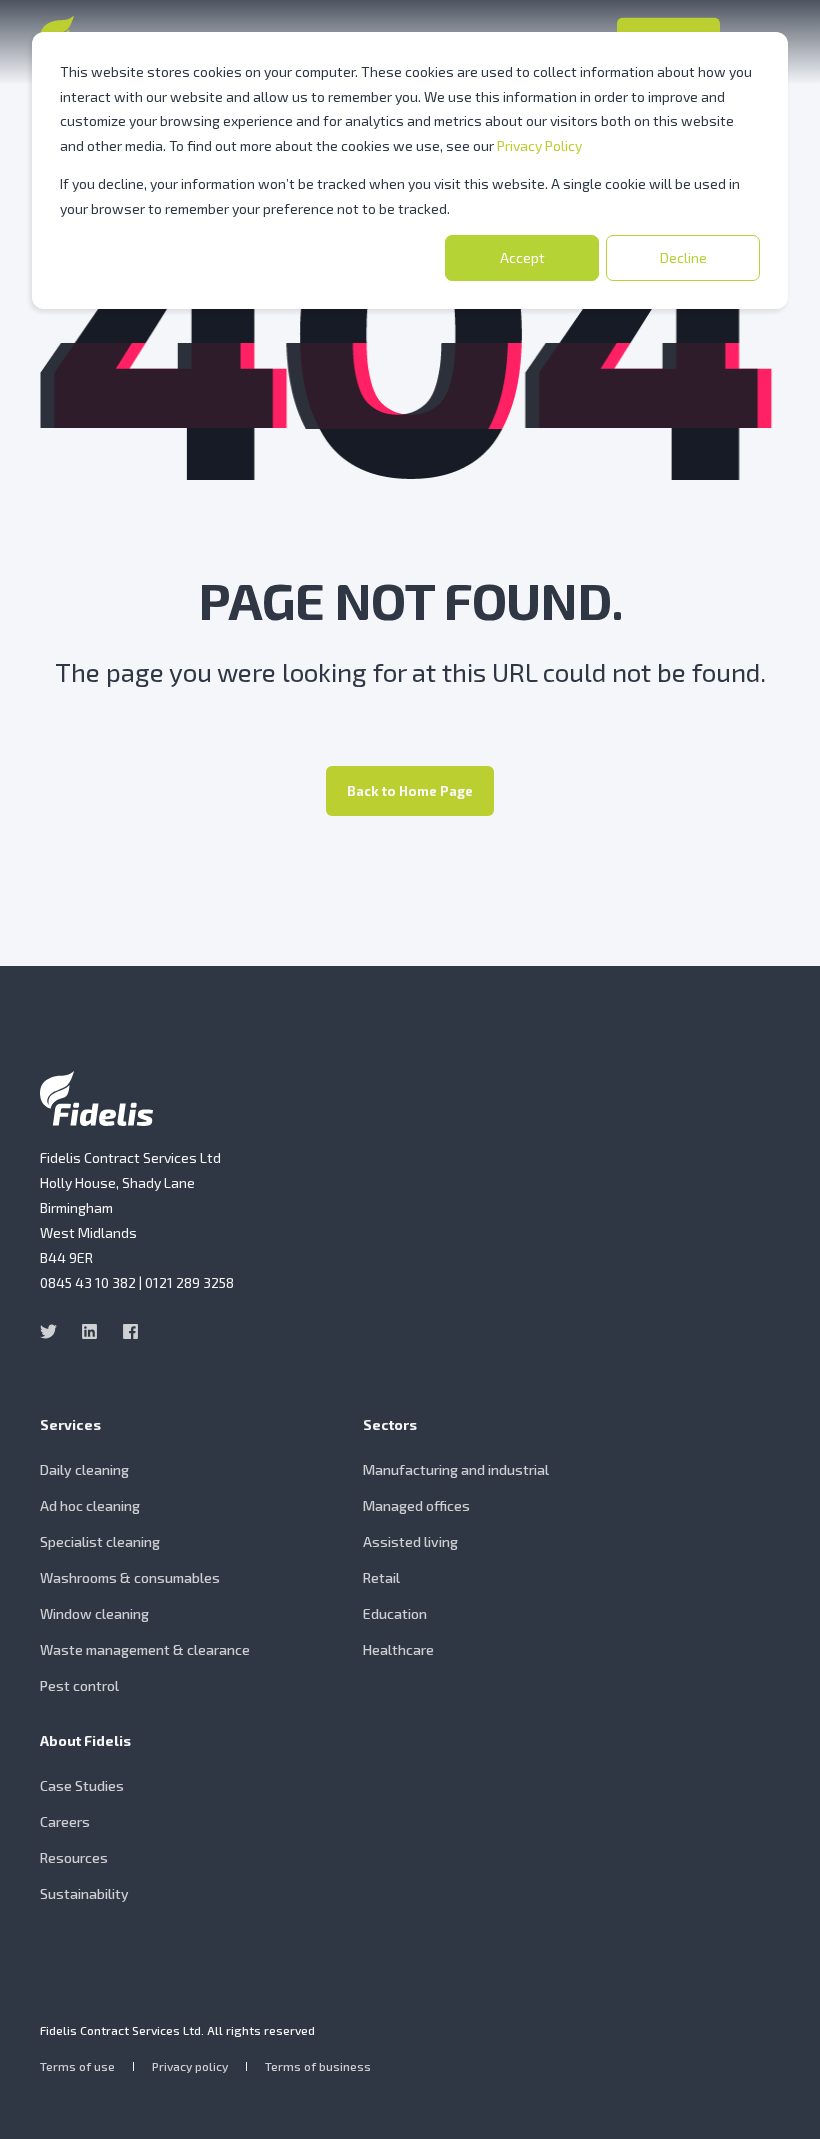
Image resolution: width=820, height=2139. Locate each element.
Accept (522, 257)
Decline (683, 257)
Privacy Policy (539, 145)
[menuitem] (196, 1435)
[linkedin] (89, 1331)
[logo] (96, 1098)
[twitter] (54, 1331)
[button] (780, 2099)
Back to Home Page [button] (410, 791)
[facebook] (124, 1331)
